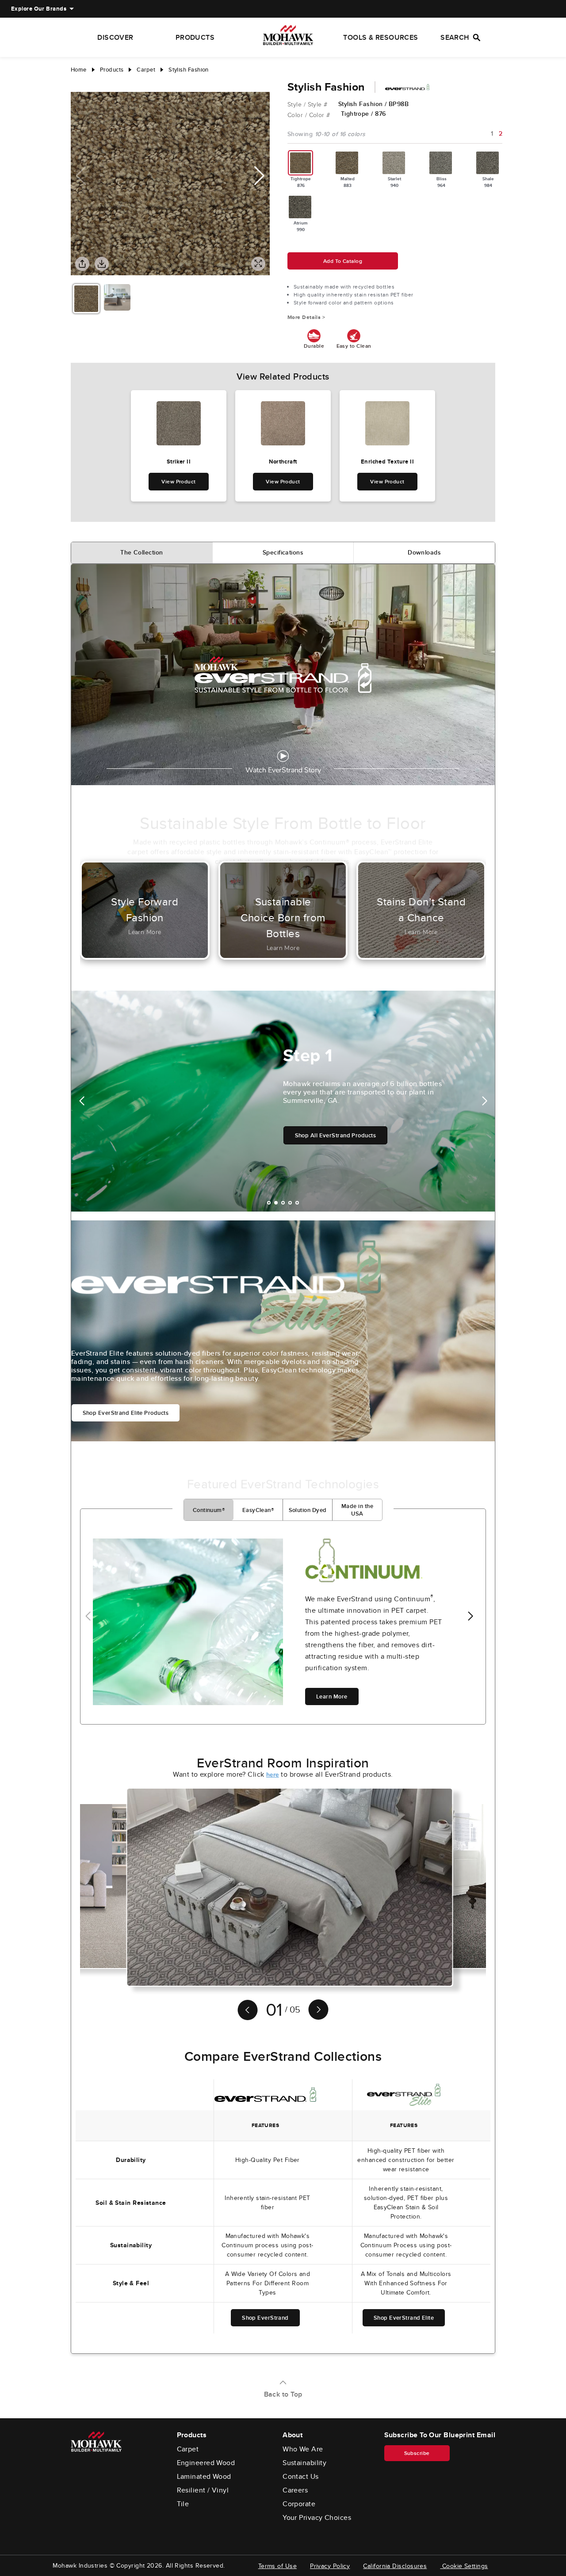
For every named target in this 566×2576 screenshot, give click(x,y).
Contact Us (301, 2477)
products (112, 70)
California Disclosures (395, 2566)
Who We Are (303, 2449)
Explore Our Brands (39, 9)
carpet (146, 70)
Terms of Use (277, 2566)
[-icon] (77, 83)
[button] (259, 176)
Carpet (188, 2449)
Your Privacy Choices (317, 2518)
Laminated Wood (204, 2477)
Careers (295, 2490)
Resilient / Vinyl (203, 2490)
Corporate (299, 2504)
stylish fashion (189, 70)
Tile (183, 2504)
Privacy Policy (330, 2566)
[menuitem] (39, 9)
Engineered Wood (206, 2463)
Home (79, 70)
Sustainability (304, 2463)
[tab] (142, 553)
